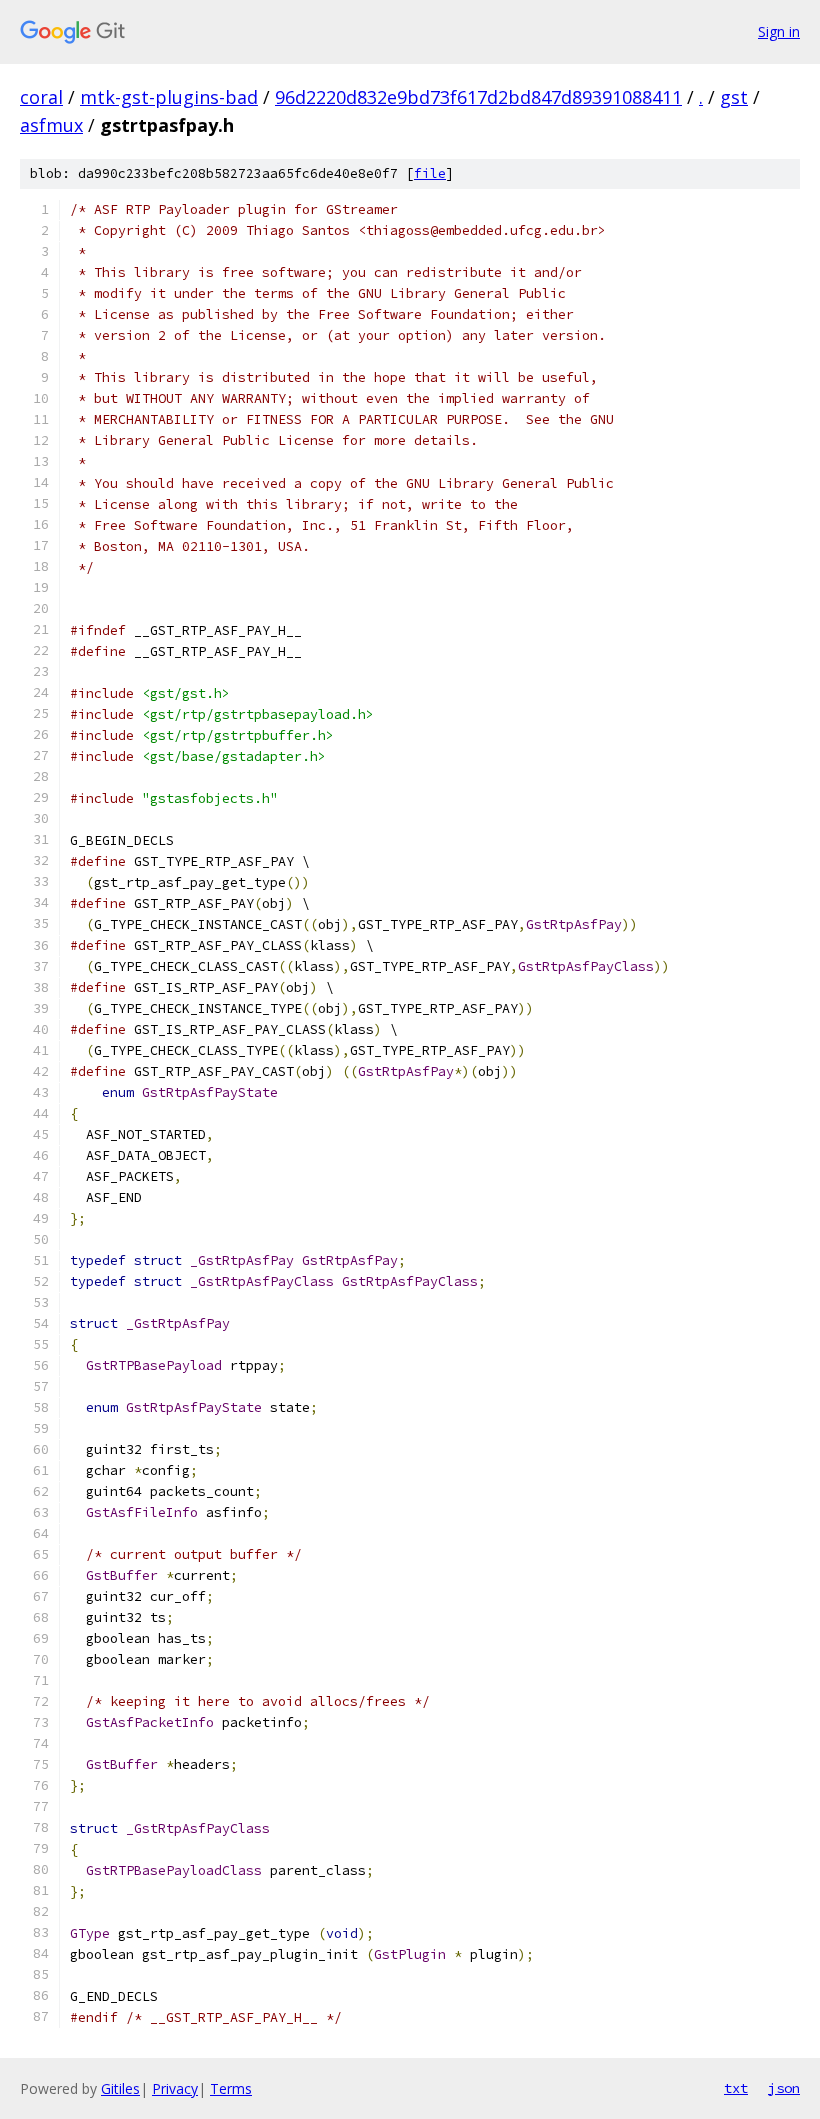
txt (736, 2088)
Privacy (175, 2088)
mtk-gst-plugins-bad (169, 97)
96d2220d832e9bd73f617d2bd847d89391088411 (478, 97)
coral (41, 97)
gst (734, 97)
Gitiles (120, 2088)
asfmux (51, 125)
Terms (231, 2088)
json (784, 2088)
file (430, 173)
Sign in (779, 31)
